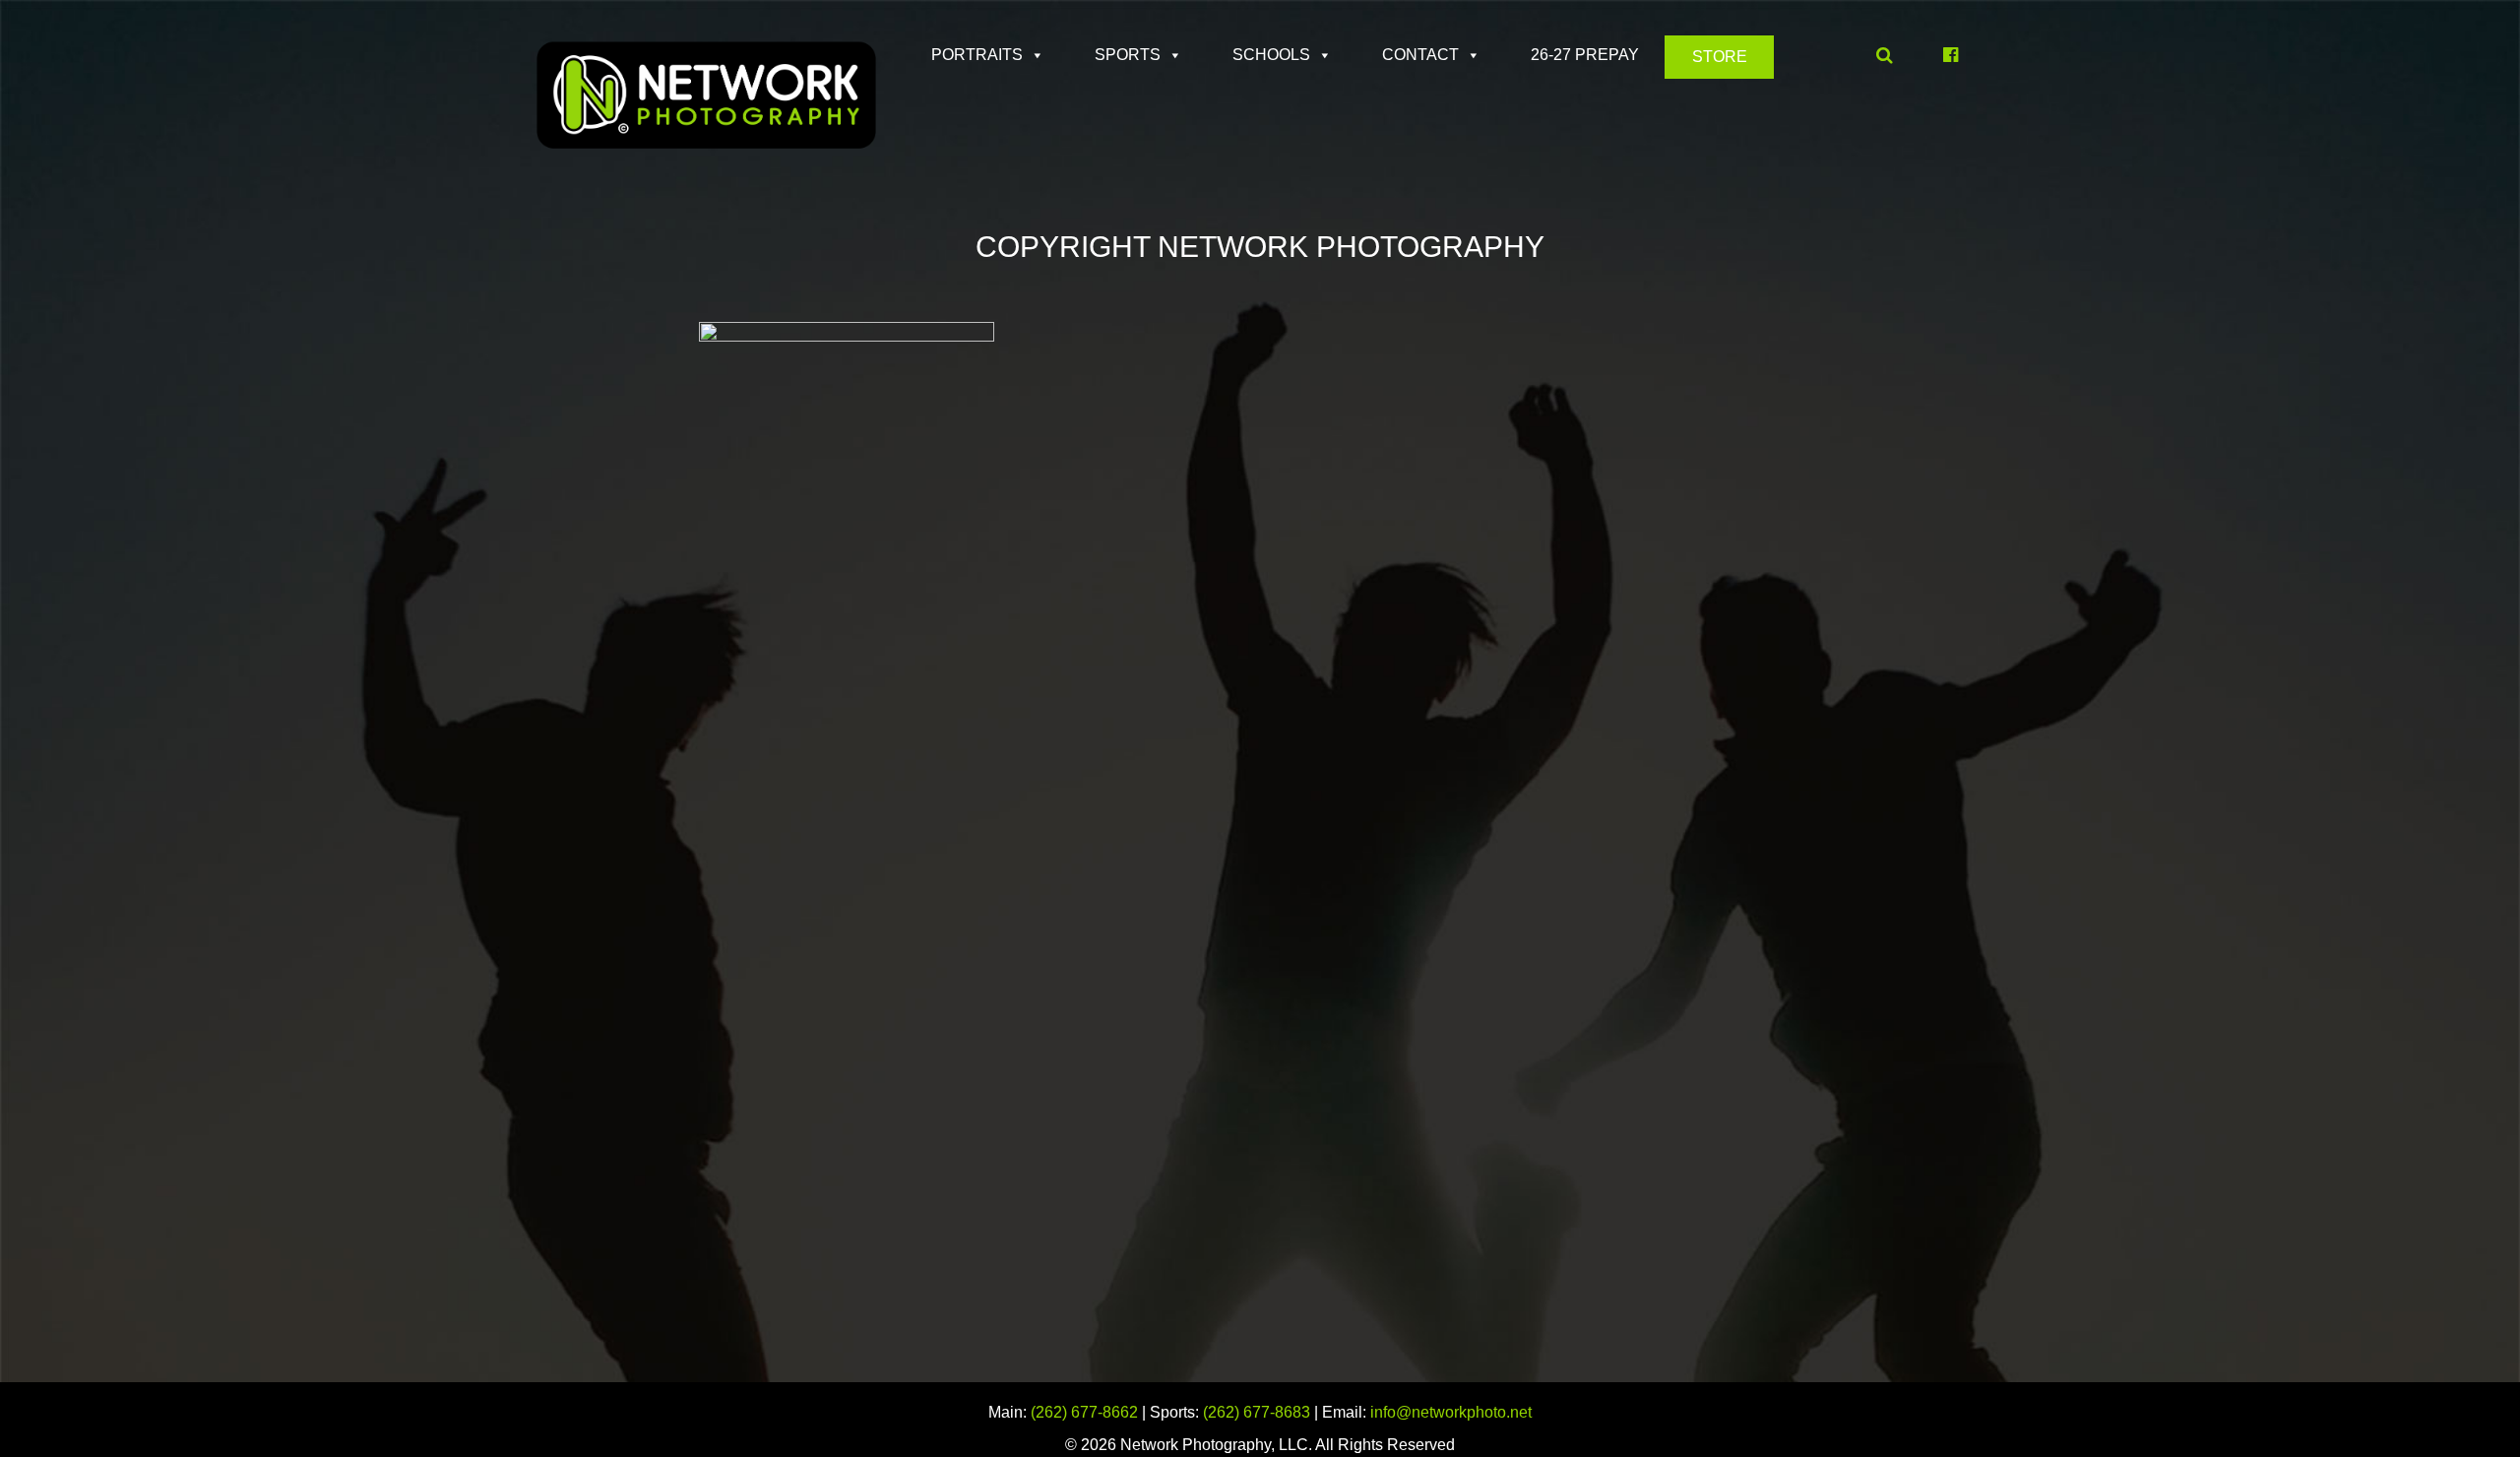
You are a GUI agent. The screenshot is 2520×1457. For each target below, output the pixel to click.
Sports (1128, 55)
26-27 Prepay (1585, 55)
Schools (1271, 55)
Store (1720, 57)
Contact (1420, 55)
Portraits (977, 55)
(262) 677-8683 (1257, 1412)
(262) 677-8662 (1084, 1412)
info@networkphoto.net (1451, 1412)
